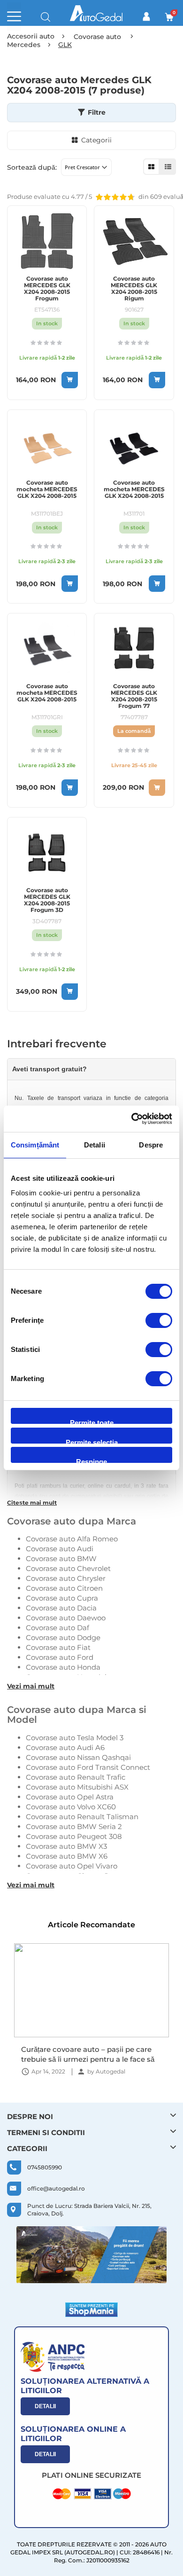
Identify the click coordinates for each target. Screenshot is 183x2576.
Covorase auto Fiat (58, 1647)
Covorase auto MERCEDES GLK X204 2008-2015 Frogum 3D (47, 900)
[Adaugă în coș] (70, 380)
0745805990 (45, 2167)
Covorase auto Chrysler (66, 1578)
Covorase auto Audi (60, 1549)
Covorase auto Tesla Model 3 (75, 1738)
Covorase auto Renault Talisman (82, 1817)
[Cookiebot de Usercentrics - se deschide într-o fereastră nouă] (132, 1119)
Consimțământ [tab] (35, 1145)
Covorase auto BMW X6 (67, 1856)
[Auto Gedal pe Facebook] (91, 2255)
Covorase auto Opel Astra (70, 1797)
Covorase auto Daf (57, 1628)
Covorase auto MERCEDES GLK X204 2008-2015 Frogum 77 (134, 696)
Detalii (45, 2406)
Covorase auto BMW (61, 1559)
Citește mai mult (32, 1503)
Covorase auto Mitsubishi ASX (77, 1787)
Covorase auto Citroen (64, 1588)
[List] (168, 167)
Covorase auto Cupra (62, 1598)
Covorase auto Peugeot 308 (74, 1836)
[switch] (159, 1321)
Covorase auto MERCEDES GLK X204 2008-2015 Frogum (47, 289)
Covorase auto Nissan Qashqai (78, 1757)
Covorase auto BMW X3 (66, 1846)
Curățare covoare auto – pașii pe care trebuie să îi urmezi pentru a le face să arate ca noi (88, 2054)
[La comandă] (157, 788)
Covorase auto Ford (60, 1657)
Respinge (91, 1460)
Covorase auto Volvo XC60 (71, 1807)
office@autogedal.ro (56, 2188)
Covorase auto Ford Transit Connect (88, 1767)
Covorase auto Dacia (61, 1608)
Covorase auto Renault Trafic (76, 1777)
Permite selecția (92, 1441)
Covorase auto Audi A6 (65, 1747)
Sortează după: (32, 167)
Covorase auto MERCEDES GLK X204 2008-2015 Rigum (134, 289)
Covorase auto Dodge (63, 1637)
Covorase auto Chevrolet (68, 1568)
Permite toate (92, 1421)
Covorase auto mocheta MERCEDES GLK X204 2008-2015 (47, 489)
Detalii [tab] (95, 1145)
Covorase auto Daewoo (66, 1618)
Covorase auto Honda (63, 1667)
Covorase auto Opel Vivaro (72, 1866)
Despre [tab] (151, 1145)
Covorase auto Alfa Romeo (72, 1539)
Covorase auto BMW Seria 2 (74, 1826)
